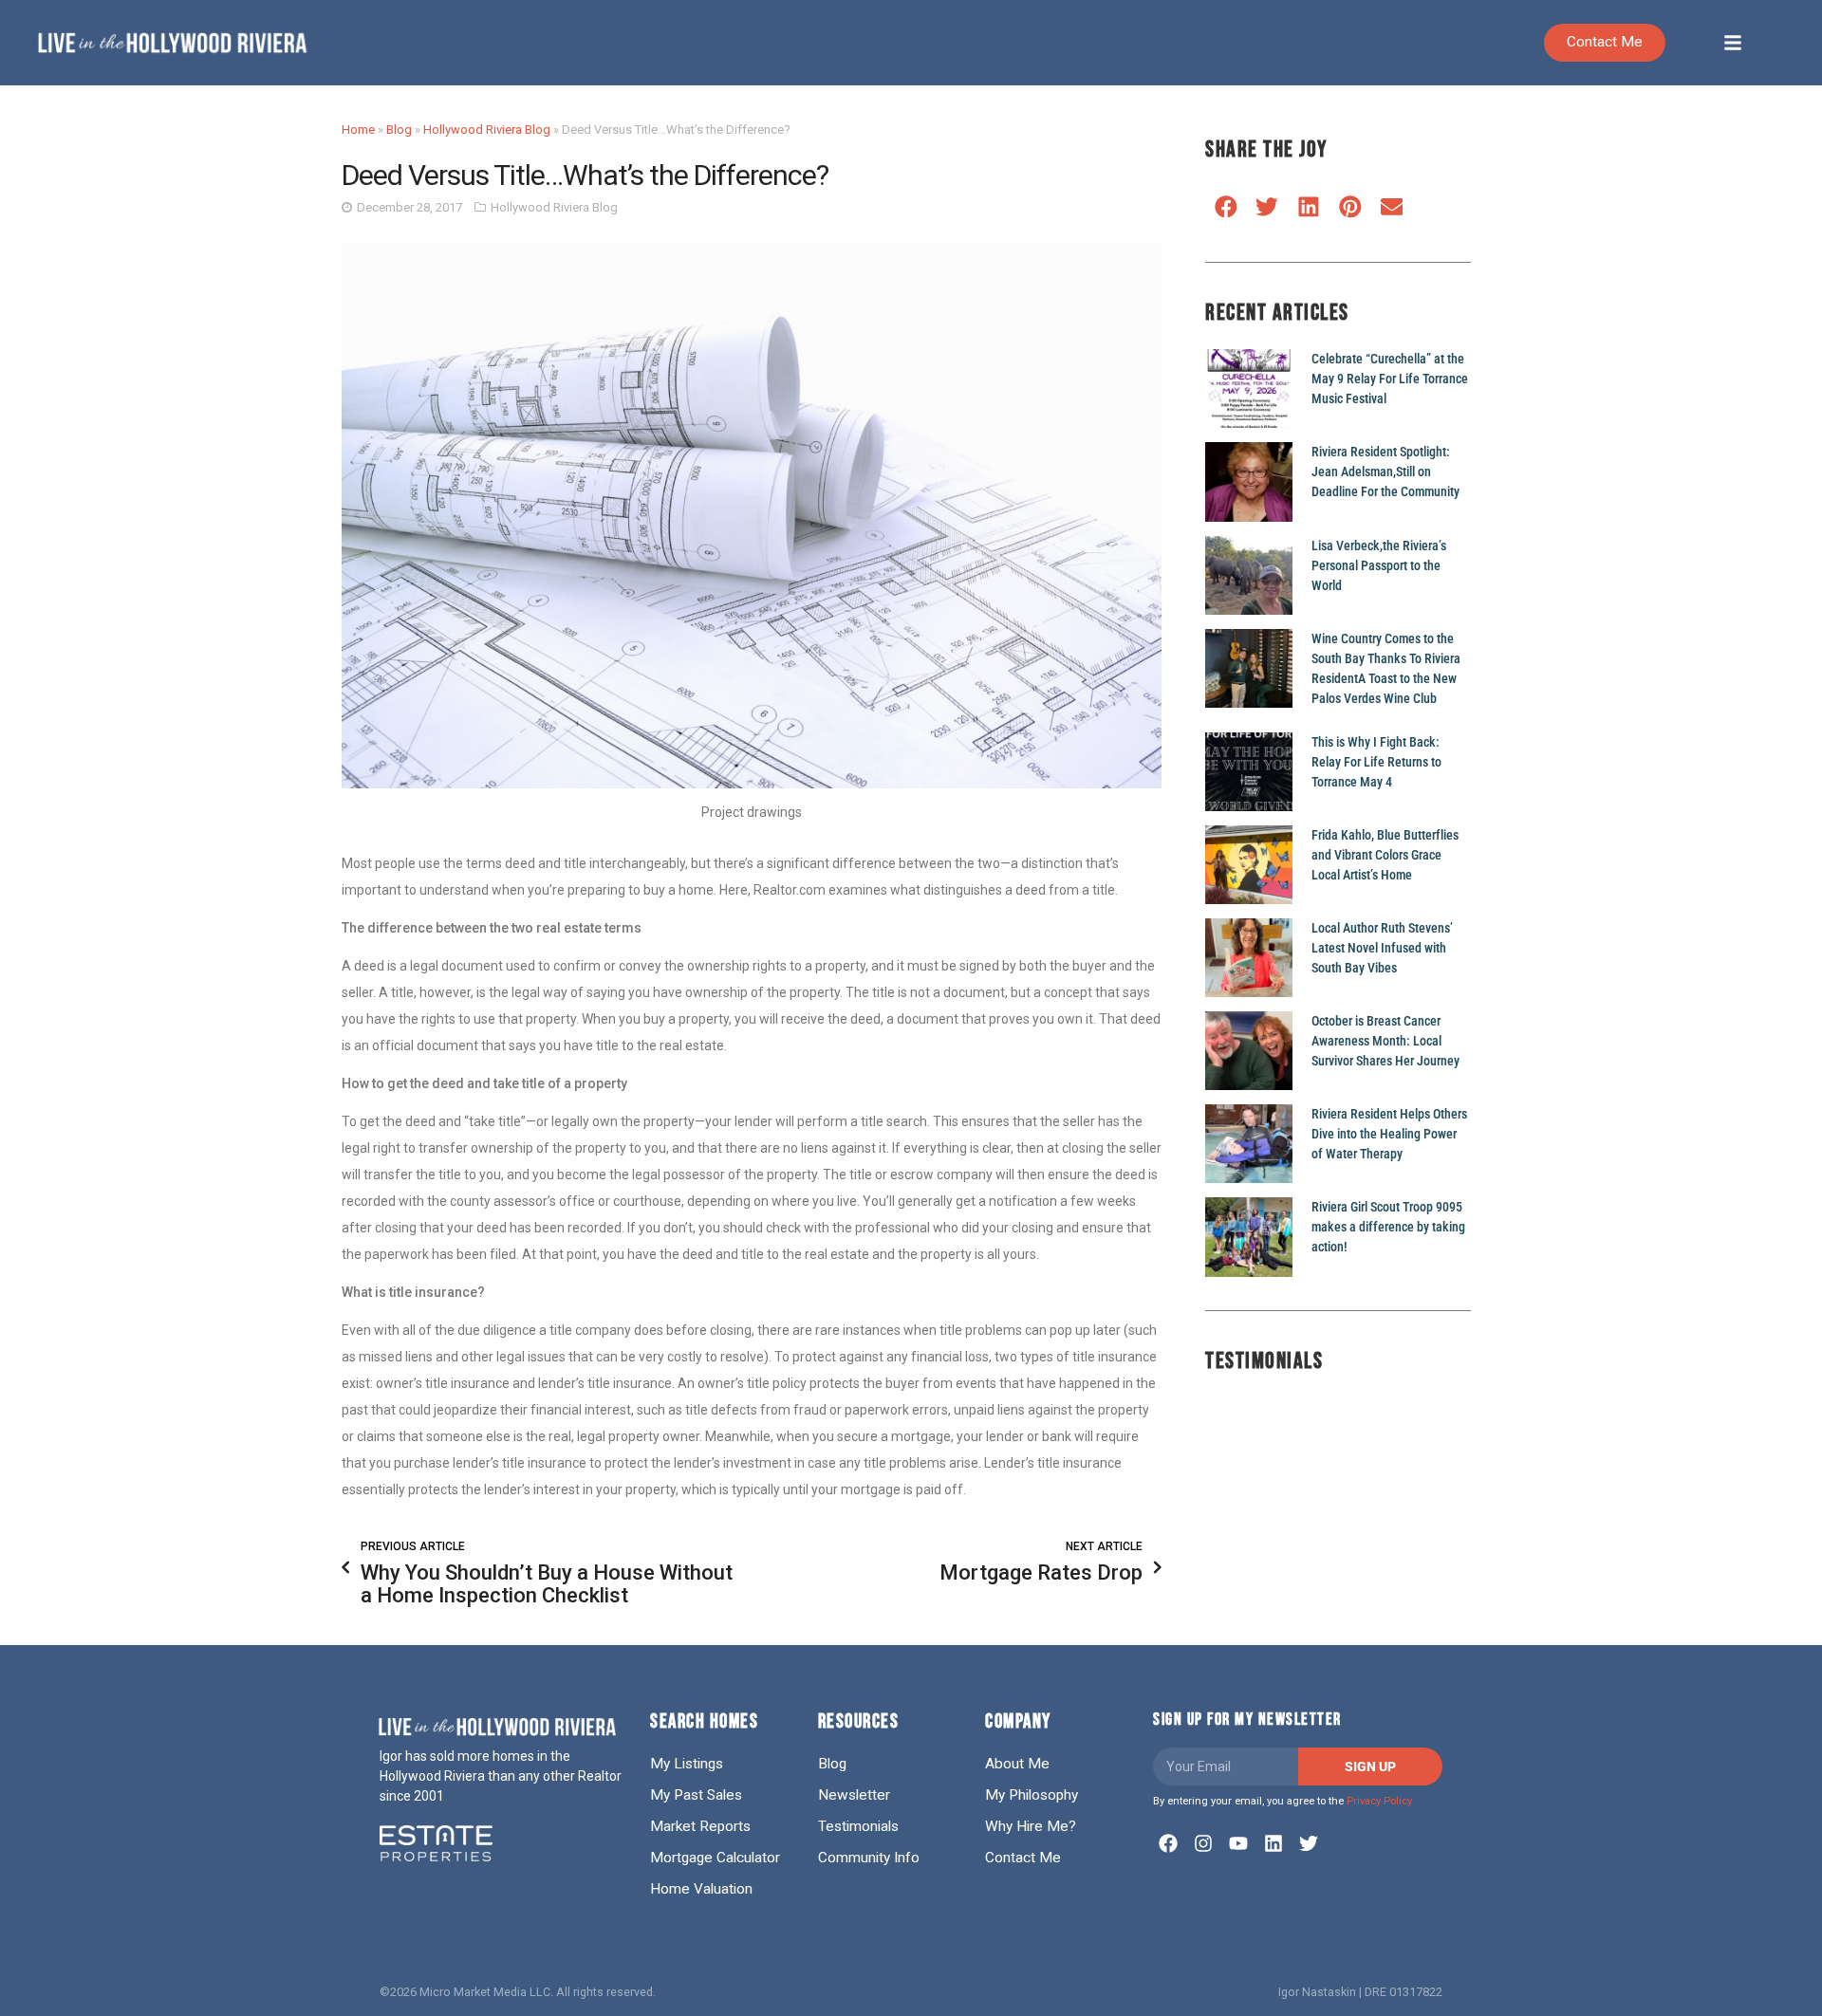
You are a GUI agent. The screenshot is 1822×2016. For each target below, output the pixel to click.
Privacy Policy (1379, 1801)
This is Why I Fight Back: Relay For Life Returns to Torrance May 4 (1376, 762)
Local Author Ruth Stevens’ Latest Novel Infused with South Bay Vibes (1382, 948)
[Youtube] (1238, 1843)
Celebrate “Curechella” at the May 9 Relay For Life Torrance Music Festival (1390, 379)
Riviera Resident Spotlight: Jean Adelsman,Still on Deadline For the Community (1385, 472)
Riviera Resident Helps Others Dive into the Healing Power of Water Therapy (1389, 1134)
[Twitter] (1309, 1843)
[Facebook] (1168, 1843)
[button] (1226, 206)
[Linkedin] (1274, 1843)
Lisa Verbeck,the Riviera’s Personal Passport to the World (1379, 565)
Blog (399, 129)
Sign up (1370, 1766)
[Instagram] (1203, 1843)
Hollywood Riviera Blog (487, 129)
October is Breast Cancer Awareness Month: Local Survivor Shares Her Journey (1385, 1041)
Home (358, 129)
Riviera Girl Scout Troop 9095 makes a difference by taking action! (1388, 1227)
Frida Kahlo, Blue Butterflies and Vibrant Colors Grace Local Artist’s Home (1385, 855)
